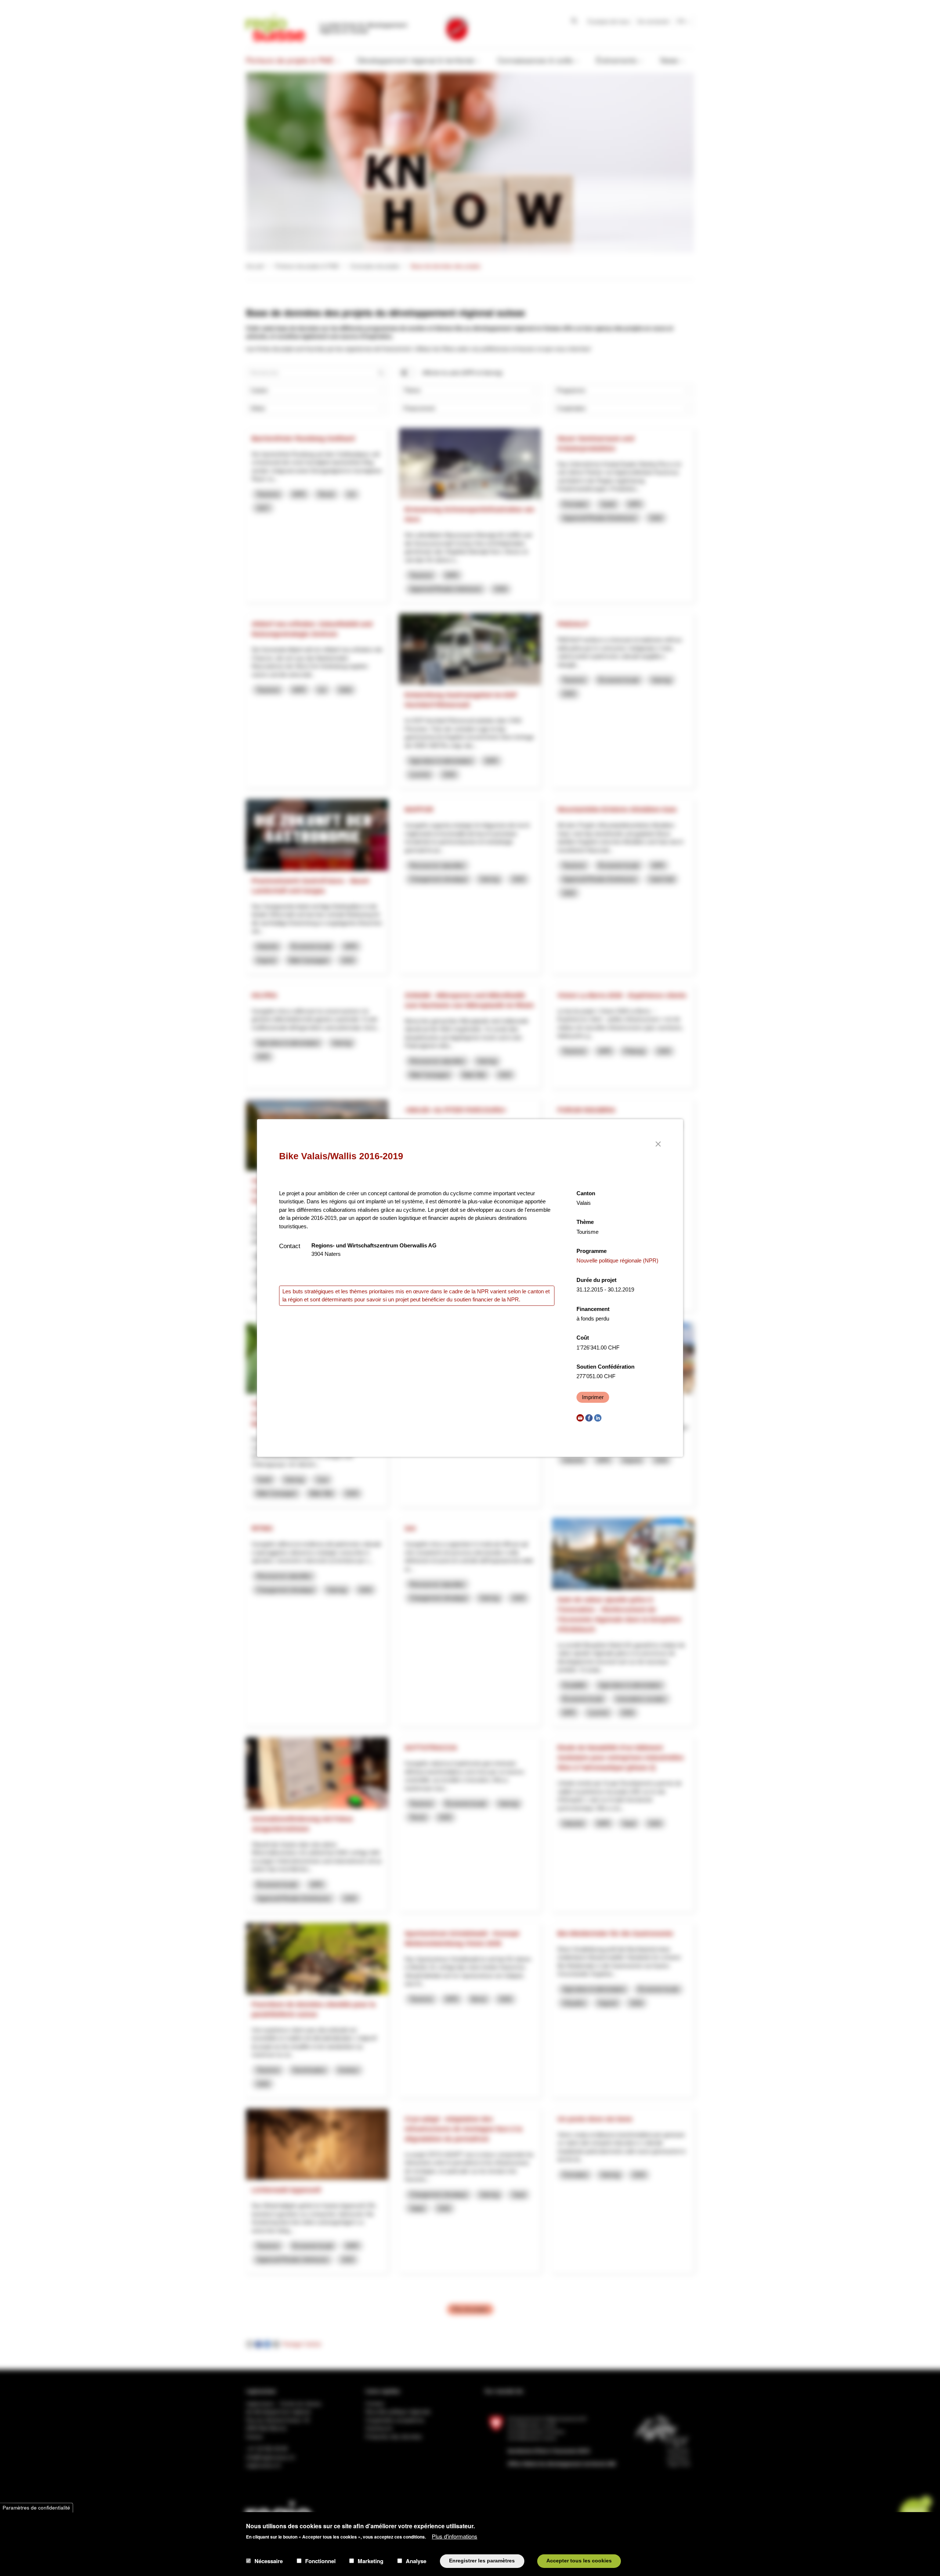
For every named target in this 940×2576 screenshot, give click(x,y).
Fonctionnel (320, 2561)
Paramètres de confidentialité (36, 2507)
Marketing (370, 2561)
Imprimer (593, 1397)
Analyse (416, 2561)
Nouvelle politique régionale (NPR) (617, 1260)
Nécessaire (269, 2561)
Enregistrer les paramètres (482, 2561)
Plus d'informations (455, 2536)
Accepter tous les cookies (579, 2561)
